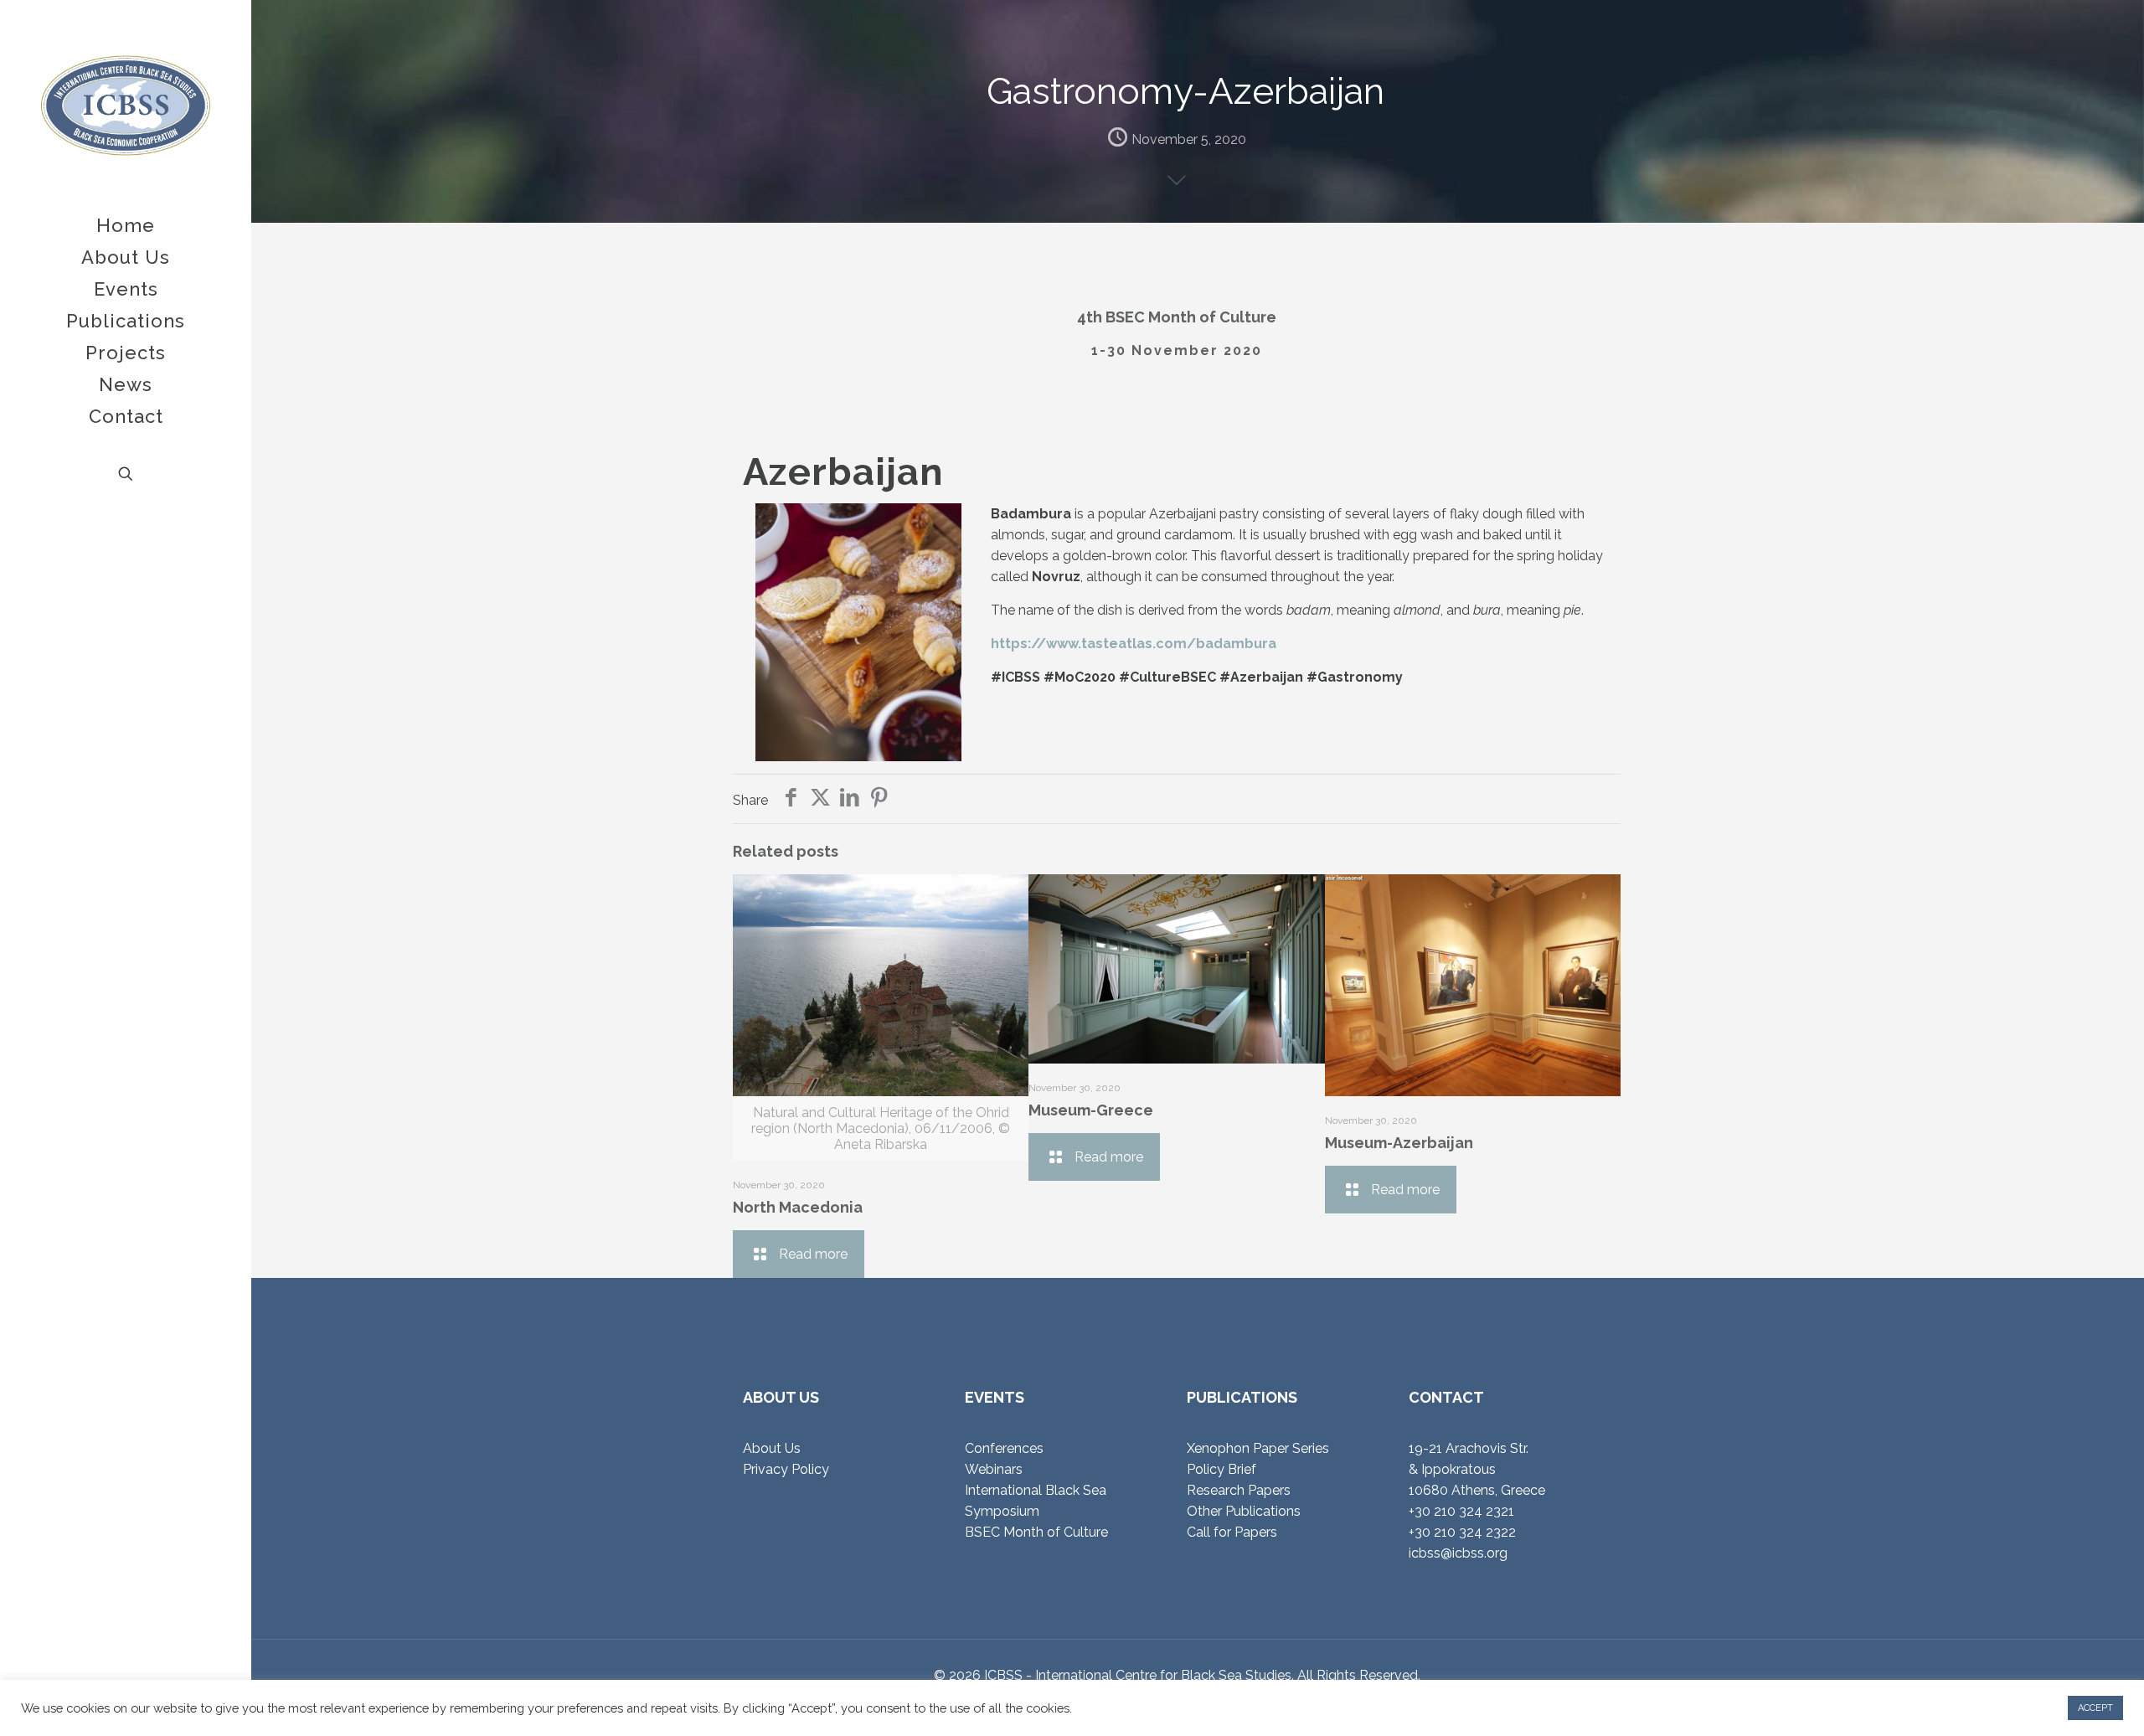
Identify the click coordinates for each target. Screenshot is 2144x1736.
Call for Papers (1232, 1532)
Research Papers (1239, 1490)
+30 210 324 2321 (1461, 1511)
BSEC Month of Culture (1036, 1532)
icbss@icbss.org (1458, 1553)
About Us (772, 1448)
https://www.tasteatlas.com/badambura (1134, 644)
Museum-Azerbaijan (1399, 1143)
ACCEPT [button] (2095, 1708)
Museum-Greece (1091, 1110)
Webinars (994, 1469)
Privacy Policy (786, 1469)
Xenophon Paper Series (1258, 1448)
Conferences (1004, 1448)
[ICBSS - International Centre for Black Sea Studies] (126, 105)
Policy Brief (1221, 1469)
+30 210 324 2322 (1462, 1532)
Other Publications (1244, 1511)
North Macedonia (798, 1207)
